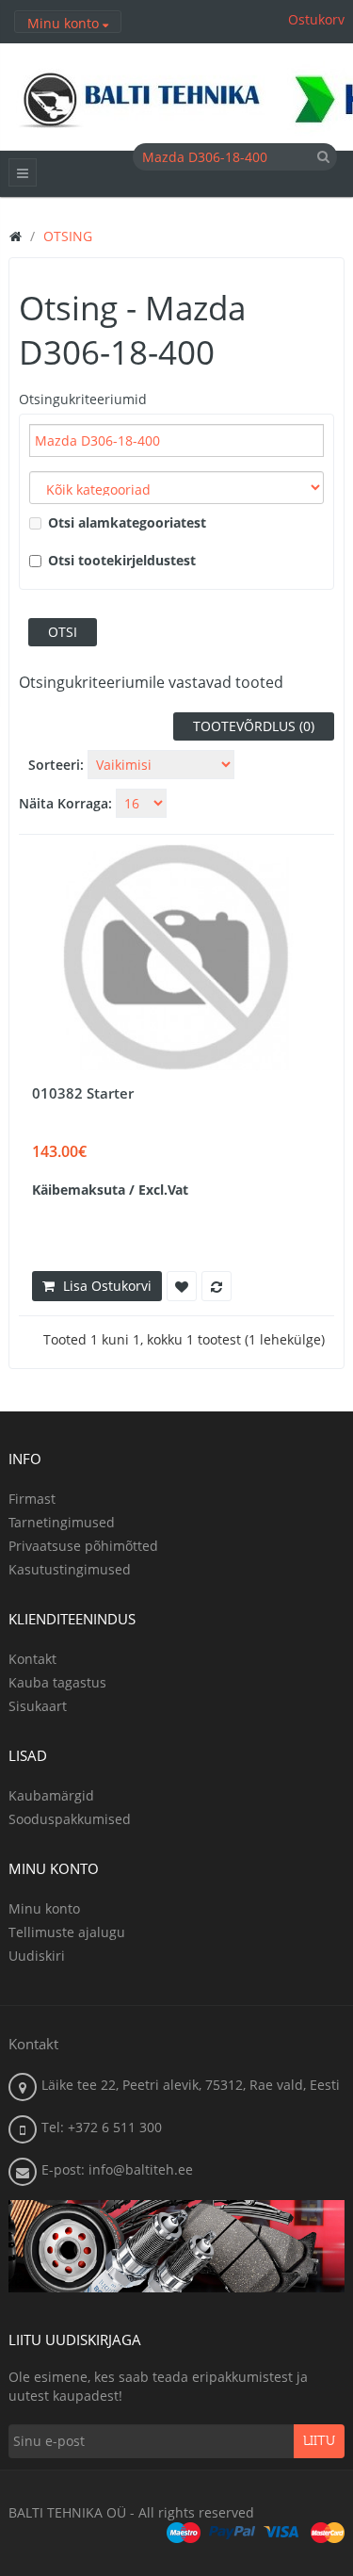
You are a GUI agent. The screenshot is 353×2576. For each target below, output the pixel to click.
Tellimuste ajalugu (67, 1932)
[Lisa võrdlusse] (217, 1286)
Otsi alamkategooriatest (127, 522)
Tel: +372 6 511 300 (102, 2127)
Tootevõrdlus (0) (254, 726)
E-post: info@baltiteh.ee (117, 2169)
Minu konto (44, 1908)
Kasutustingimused (70, 1569)
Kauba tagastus (57, 1682)
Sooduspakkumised (70, 1819)
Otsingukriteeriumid (83, 399)
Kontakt (32, 1659)
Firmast (32, 1499)
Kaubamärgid (51, 1795)
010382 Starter (83, 1093)
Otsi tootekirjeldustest (122, 560)
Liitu (319, 2441)
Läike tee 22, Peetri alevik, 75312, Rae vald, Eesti (191, 2085)
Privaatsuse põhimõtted (83, 1546)
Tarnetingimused (62, 1522)
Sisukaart (38, 1706)
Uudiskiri (37, 1956)
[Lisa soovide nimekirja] (182, 1286)
